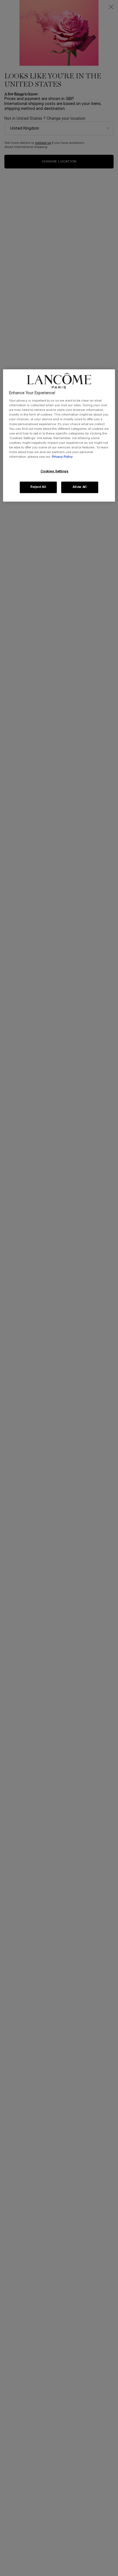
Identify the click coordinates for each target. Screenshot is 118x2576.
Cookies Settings (55, 471)
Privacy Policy (62, 457)
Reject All (38, 487)
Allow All (80, 487)
